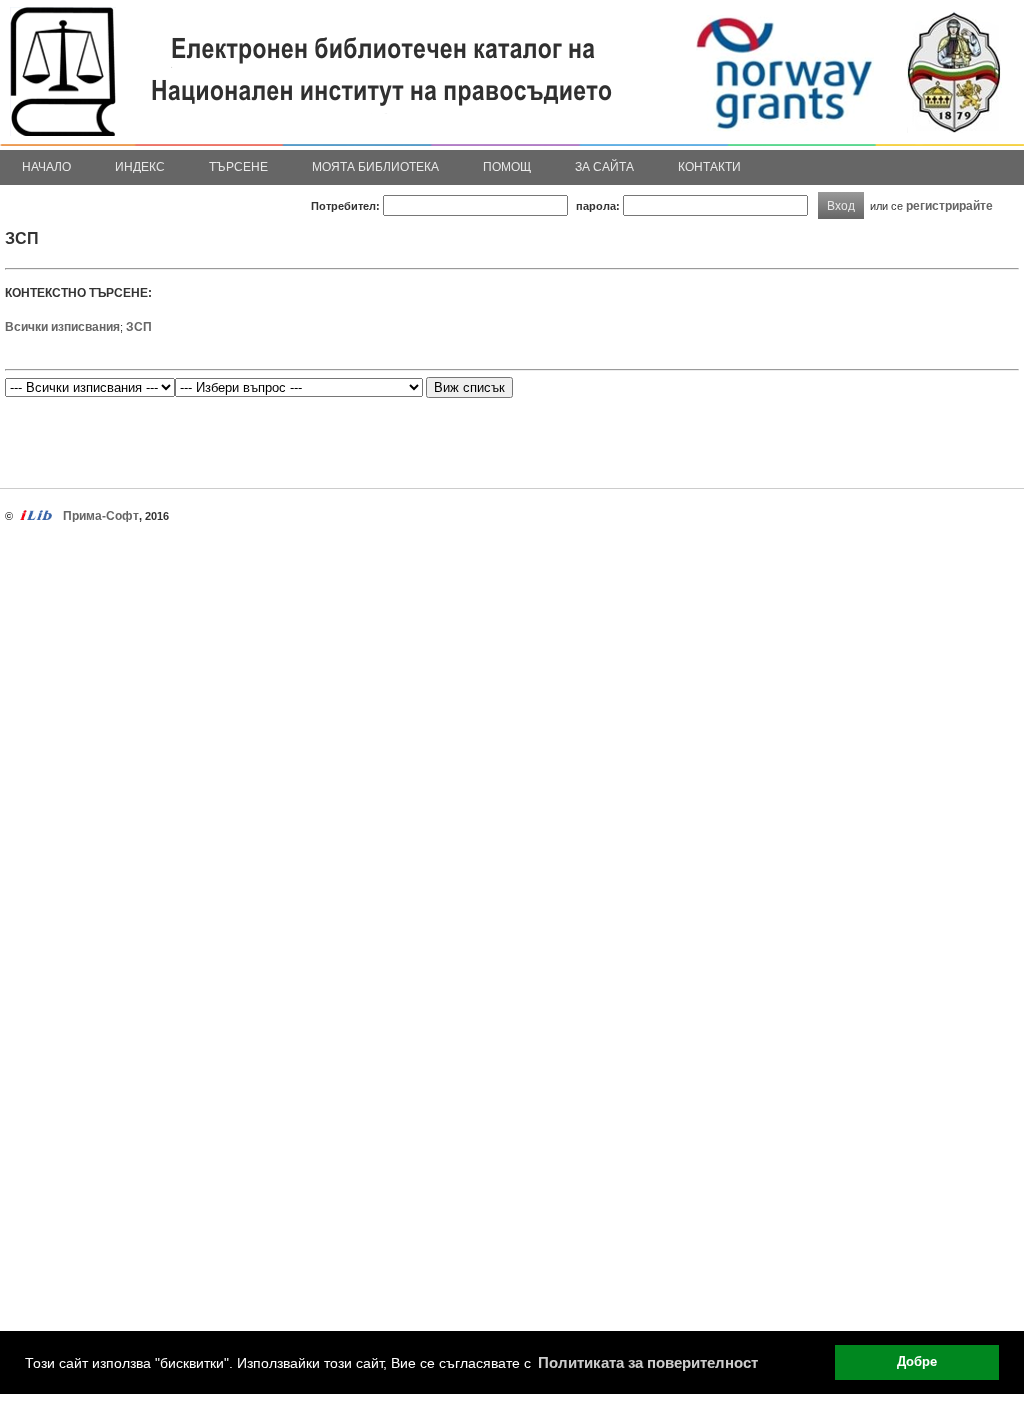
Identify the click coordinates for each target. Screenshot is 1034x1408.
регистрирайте (949, 205)
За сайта (604, 167)
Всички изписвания (62, 327)
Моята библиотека (375, 167)
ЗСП (139, 327)
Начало (46, 167)
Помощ (507, 167)
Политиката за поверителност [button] (648, 1362)
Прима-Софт (101, 516)
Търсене (238, 167)
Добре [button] (917, 1362)
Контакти (709, 167)
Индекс (140, 167)
